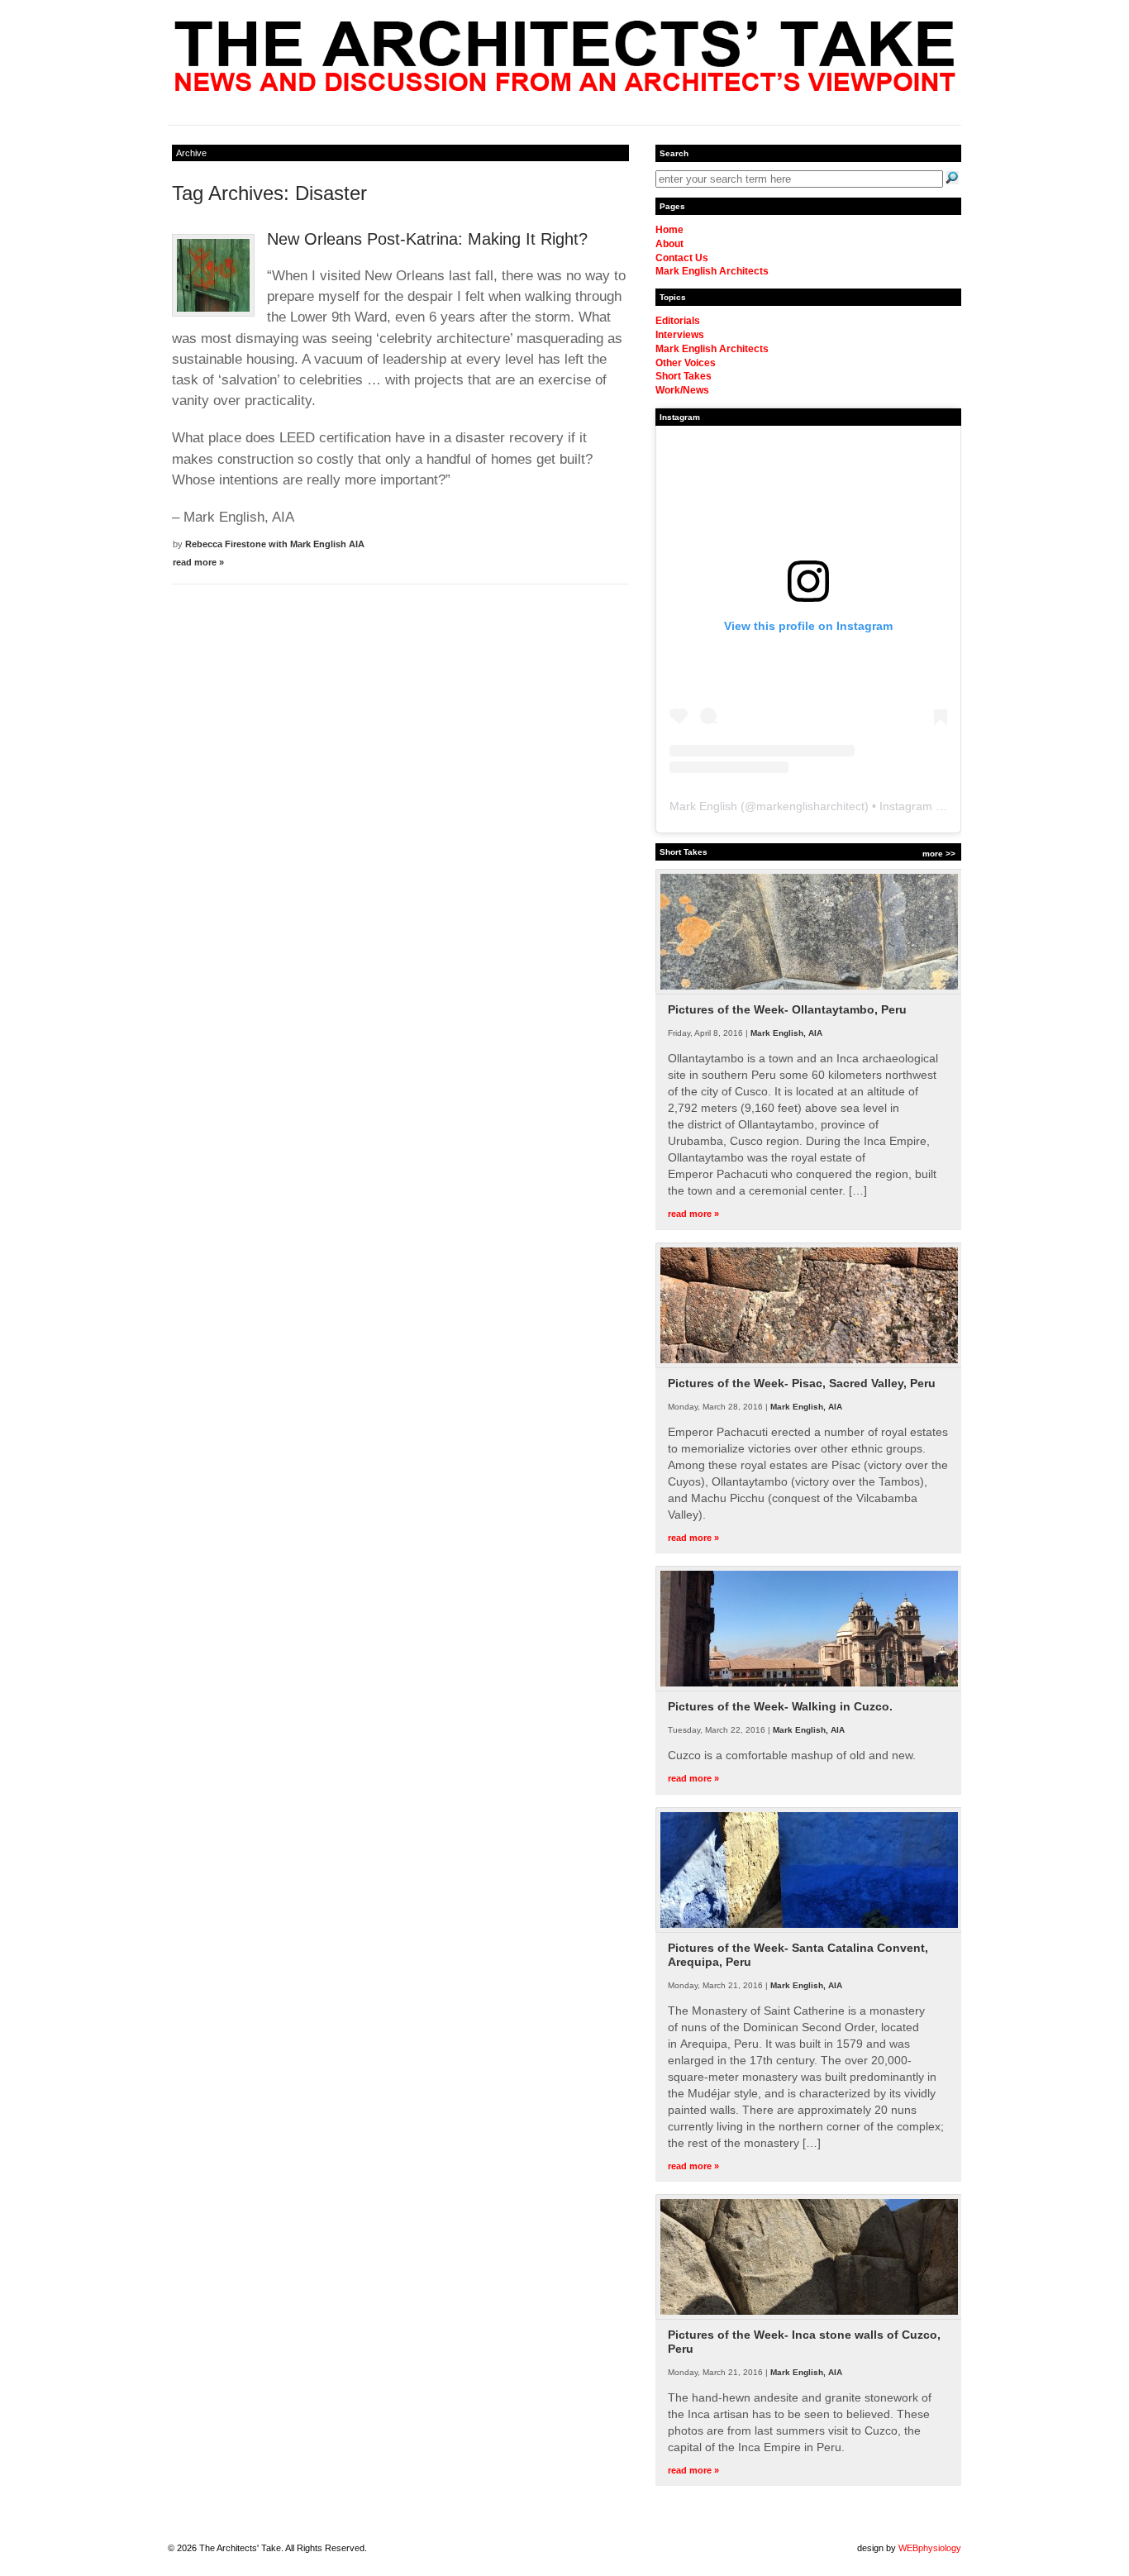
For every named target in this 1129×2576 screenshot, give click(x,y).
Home (669, 230)
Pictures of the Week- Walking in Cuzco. (780, 1706)
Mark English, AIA (786, 1033)
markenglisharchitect (810, 806)
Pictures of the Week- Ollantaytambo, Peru (787, 1009)
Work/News (682, 390)
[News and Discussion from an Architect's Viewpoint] (565, 87)
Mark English (703, 806)
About (669, 244)
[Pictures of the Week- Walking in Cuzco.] (809, 1688)
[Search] (952, 178)
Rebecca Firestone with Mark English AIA (275, 544)
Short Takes (684, 376)
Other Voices (686, 363)
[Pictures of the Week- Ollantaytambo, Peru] (809, 991)
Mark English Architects (712, 271)
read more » (198, 562)
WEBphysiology (930, 2548)
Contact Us (682, 258)
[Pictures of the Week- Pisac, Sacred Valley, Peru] (809, 1365)
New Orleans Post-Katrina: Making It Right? (427, 239)
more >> (939, 854)
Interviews (680, 335)
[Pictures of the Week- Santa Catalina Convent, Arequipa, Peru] (809, 1930)
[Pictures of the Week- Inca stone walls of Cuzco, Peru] (809, 2316)
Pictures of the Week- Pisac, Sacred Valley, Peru (802, 1383)
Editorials (678, 321)
